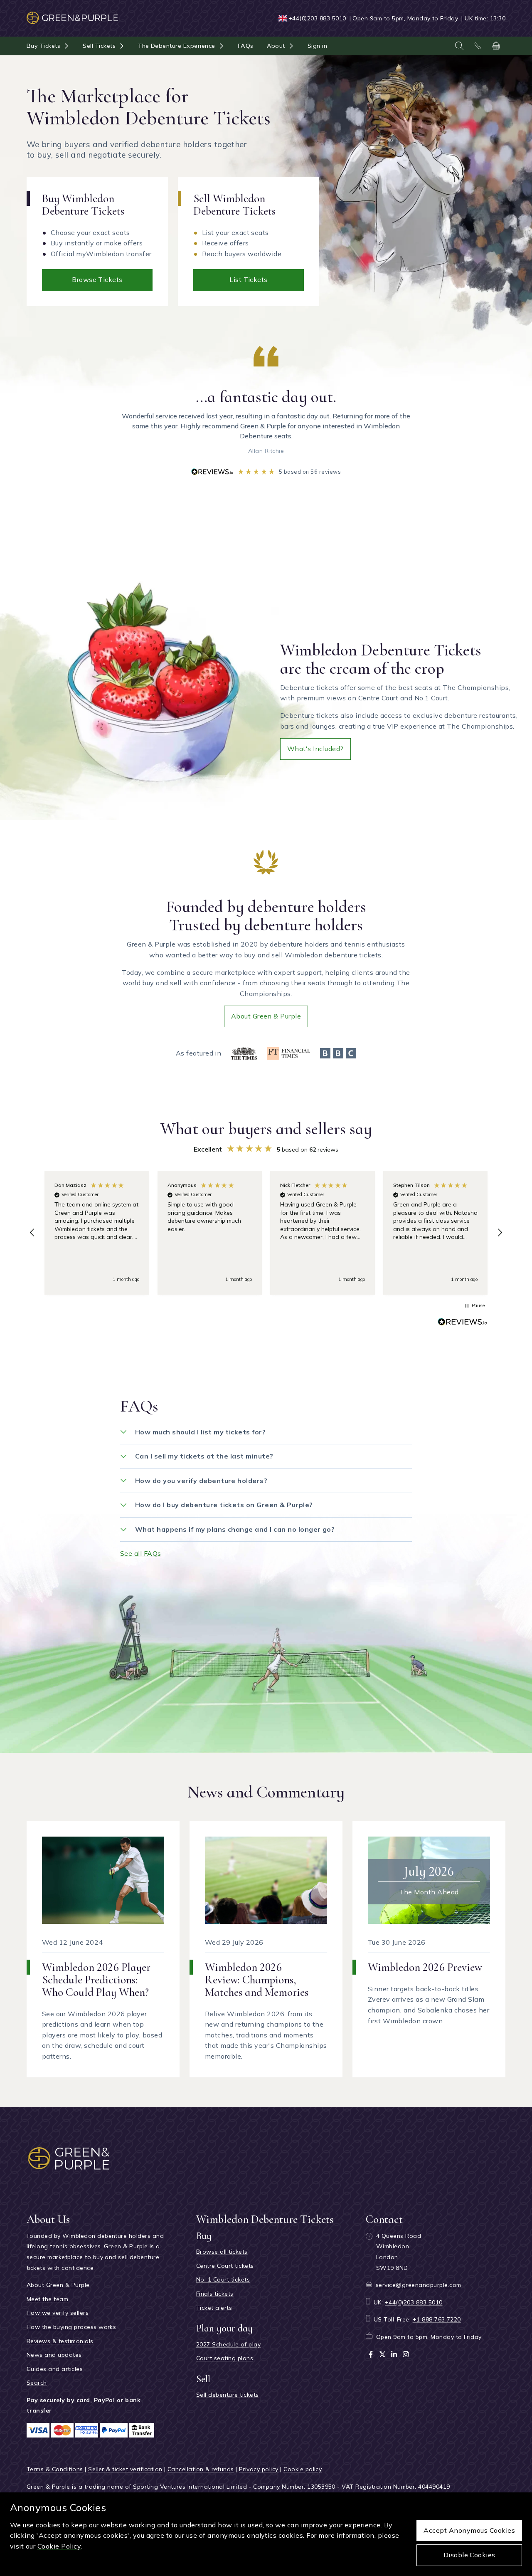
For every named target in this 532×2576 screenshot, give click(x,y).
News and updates (54, 2355)
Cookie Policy (59, 2546)
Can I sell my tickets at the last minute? (204, 1456)
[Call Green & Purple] (478, 46)
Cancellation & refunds (201, 2469)
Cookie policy (303, 2469)
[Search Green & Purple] (459, 46)
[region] (266, 1233)
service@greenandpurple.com (418, 2285)
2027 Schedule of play (228, 2344)
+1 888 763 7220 (437, 2319)
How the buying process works (71, 2327)
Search (37, 2383)
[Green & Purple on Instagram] (406, 2354)
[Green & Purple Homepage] (72, 14)
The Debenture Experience (177, 46)
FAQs (246, 46)
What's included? (315, 749)
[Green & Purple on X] (382, 2354)
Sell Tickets (99, 46)
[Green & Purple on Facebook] (371, 2354)
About (276, 46)
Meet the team (47, 2299)
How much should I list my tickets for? (200, 1432)
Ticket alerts (214, 2308)
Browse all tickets (222, 2252)
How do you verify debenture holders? (201, 1481)
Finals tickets (215, 2294)
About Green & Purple (266, 1016)
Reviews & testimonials (60, 2341)
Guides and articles (55, 2369)
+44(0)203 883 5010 (317, 18)
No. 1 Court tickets (223, 2279)
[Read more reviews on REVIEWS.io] (463, 1323)
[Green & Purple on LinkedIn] (394, 2354)
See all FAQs (141, 1553)
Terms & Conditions (55, 2469)
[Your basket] (496, 46)
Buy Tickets (43, 46)
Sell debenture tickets (228, 2395)
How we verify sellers (58, 2313)
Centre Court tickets (225, 2266)
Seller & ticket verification (125, 2469)
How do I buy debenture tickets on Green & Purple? (224, 1505)
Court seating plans (225, 2358)
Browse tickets (97, 279)
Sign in (317, 46)
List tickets (249, 279)
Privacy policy (259, 2469)
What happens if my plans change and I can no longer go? (235, 1529)
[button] (32, 1233)
